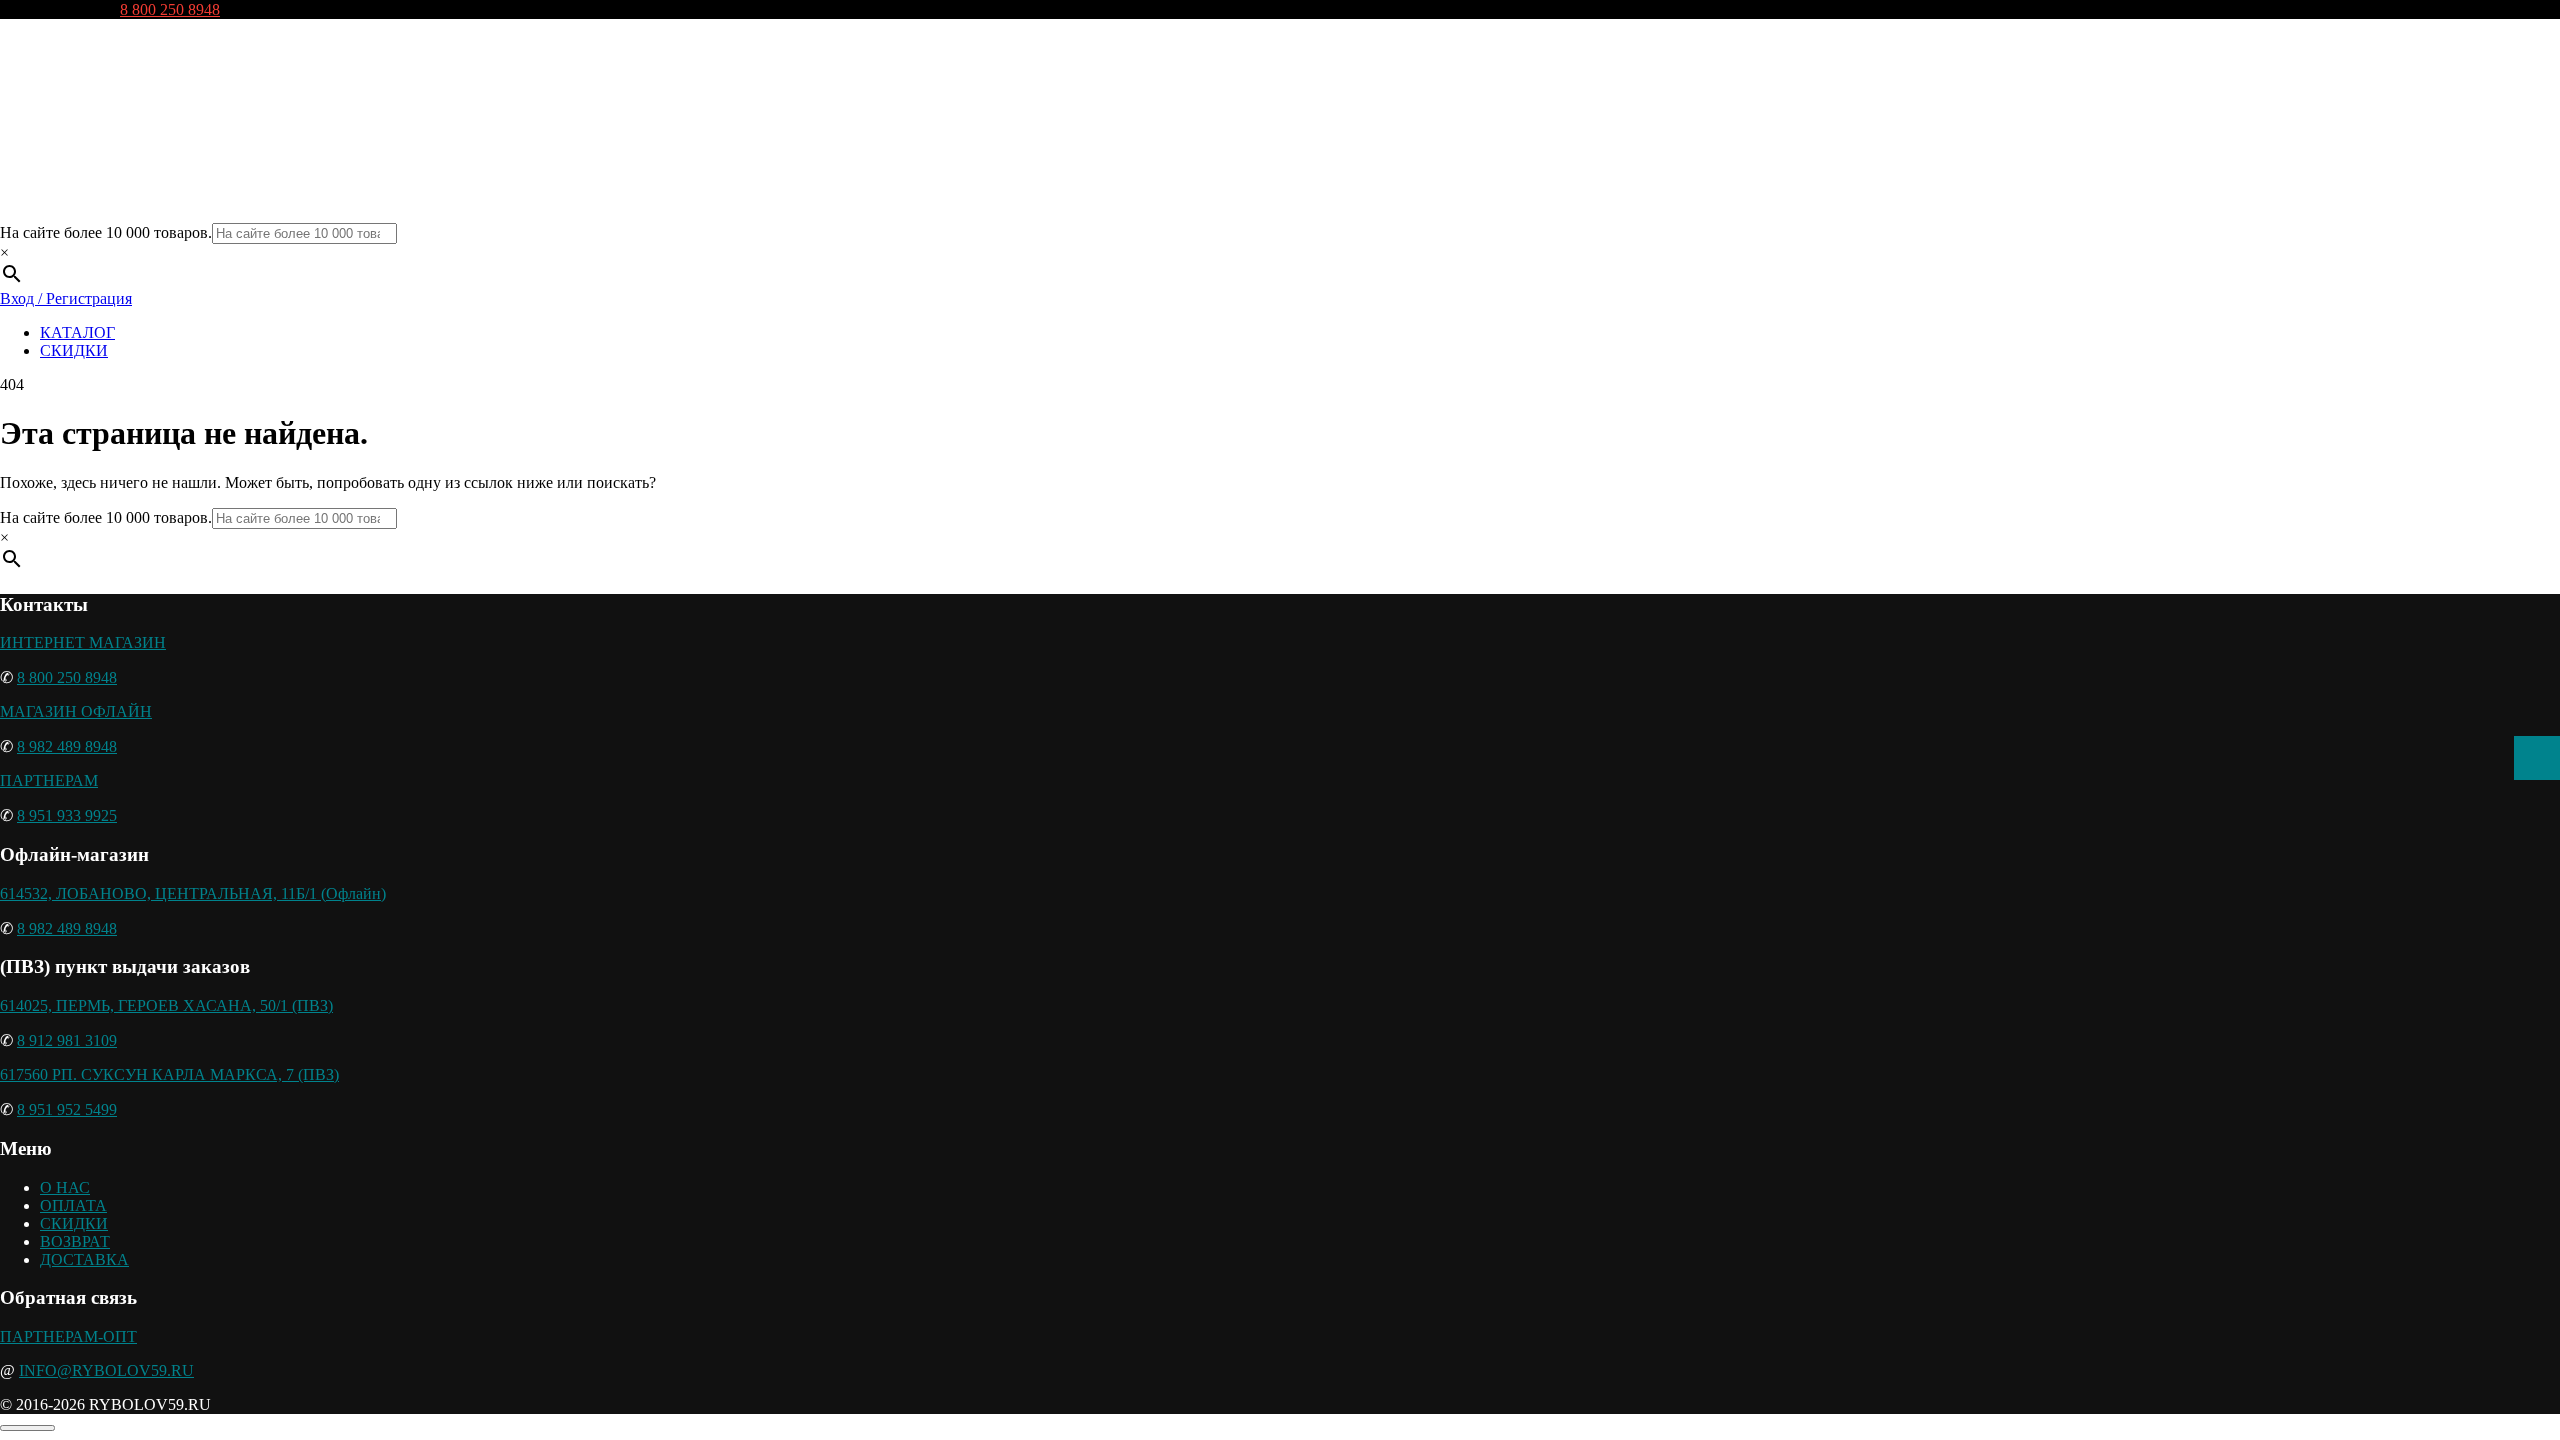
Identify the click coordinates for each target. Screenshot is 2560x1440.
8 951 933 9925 (67, 815)
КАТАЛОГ (77, 332)
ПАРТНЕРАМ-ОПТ (68, 1336)
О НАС (65, 1187)
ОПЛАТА (73, 1205)
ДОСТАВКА (84, 1259)
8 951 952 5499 (67, 1109)
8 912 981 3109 (67, 1040)
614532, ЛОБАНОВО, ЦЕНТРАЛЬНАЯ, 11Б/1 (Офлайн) (193, 893)
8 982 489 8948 (67, 746)
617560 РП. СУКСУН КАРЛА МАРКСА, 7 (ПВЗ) (169, 1074)
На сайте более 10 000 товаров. (106, 232)
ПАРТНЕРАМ (49, 780)
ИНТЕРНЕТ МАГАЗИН (83, 642)
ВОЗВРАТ (75, 1241)
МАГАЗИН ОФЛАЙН (76, 711)
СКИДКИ (74, 350)
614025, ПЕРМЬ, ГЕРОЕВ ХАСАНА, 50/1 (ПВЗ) (166, 1005)
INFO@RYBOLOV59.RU (106, 1370)
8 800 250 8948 (170, 9)
